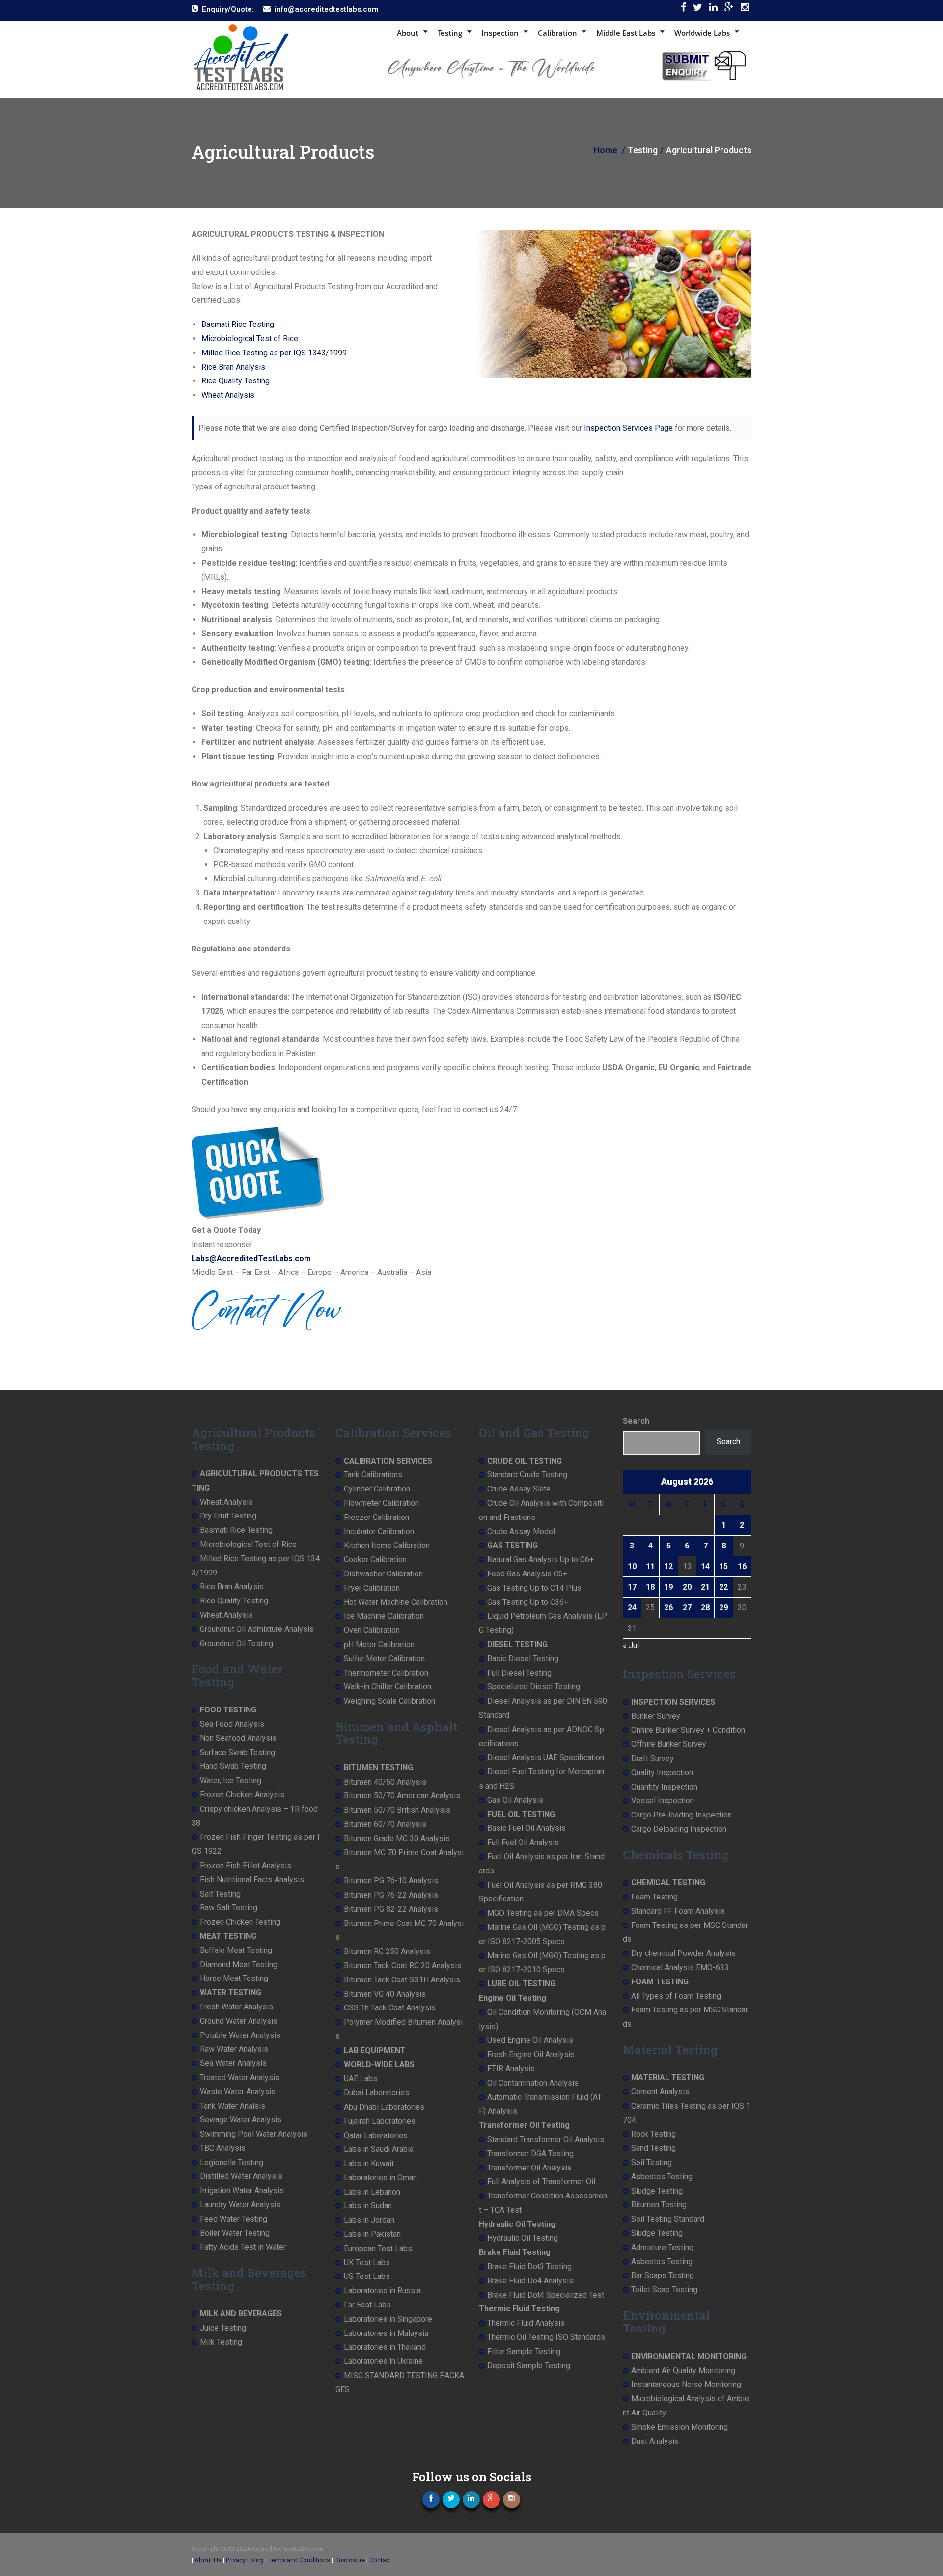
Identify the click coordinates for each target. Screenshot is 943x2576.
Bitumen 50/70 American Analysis (402, 1796)
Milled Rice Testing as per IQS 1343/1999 (274, 353)
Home (606, 150)
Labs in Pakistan (372, 2234)
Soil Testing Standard (668, 2219)
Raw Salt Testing (229, 1908)
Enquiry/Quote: (228, 9)
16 (742, 1566)
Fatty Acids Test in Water (243, 2247)
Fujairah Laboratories (380, 2121)
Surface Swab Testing (237, 1752)
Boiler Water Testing (235, 2233)
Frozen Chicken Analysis (242, 1795)
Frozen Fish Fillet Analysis (246, 1865)
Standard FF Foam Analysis (678, 1911)
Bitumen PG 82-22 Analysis (391, 1909)
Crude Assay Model (521, 1532)
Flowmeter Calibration (381, 1503)
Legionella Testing (232, 2162)
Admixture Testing (662, 2247)
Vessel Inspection (663, 1801)
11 (650, 1566)
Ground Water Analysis (239, 2021)
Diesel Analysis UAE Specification (546, 1757)
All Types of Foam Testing (676, 1996)
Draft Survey (652, 1758)
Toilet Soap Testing (664, 2290)
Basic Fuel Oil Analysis (527, 1828)
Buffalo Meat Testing (236, 1950)
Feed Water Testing (234, 2219)
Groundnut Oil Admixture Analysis (257, 1629)
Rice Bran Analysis (233, 367)
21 (705, 1587)
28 (705, 1608)
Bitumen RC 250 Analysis (387, 1951)
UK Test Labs (367, 2263)
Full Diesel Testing (519, 1673)
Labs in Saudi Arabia (379, 2149)
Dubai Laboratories (376, 2093)
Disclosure (350, 2560)
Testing (450, 33)
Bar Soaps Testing (663, 2275)
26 (668, 1608)
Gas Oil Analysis (515, 1800)
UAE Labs (361, 2078)
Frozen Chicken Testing (240, 1922)
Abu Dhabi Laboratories (384, 2107)
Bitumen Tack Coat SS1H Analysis (402, 1980)
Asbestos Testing (662, 2177)
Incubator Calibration (379, 1532)
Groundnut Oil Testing (236, 1643)
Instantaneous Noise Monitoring (686, 2384)
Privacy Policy (245, 2560)
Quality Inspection (662, 1773)
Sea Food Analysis (232, 1724)
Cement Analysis (660, 2092)
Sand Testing (653, 2148)
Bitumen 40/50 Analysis (385, 1782)
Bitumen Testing (659, 2205)
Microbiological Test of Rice (250, 339)
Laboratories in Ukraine (383, 2361)
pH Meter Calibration (379, 1644)
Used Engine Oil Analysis (530, 2040)
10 (632, 1566)
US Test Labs (367, 2276)
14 (705, 1566)
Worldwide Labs (702, 33)
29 (723, 1608)
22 (723, 1587)
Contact (380, 2560)
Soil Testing (652, 2162)
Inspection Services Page (628, 428)
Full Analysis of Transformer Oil (541, 2182)
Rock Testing (653, 2134)
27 (687, 1608)
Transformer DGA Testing (530, 2154)
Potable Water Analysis (240, 2035)
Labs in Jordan (369, 2220)
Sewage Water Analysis (241, 2120)
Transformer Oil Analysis (529, 2168)
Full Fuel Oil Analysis (523, 1842)
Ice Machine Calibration (384, 1616)
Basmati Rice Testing (238, 324)
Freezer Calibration (376, 1517)
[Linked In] (713, 10)
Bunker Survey (656, 1716)
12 (668, 1566)
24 (632, 1608)
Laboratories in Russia (382, 2291)
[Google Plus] (729, 10)
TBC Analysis (223, 2148)
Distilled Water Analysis (241, 2176)
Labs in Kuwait (369, 2163)
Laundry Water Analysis (240, 2205)
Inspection (500, 33)
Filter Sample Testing (524, 2351)
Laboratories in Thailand (385, 2347)
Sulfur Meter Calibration (384, 1659)
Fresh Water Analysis (236, 2007)
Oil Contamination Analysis (533, 2083)
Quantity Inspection (664, 1787)
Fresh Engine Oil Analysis (531, 2054)
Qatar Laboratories (376, 2135)
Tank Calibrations (373, 1475)
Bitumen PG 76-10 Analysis (391, 1881)
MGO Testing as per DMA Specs (543, 1913)
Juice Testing (223, 2328)
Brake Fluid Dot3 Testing (529, 2266)
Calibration (557, 33)
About (408, 33)
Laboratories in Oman (380, 2178)
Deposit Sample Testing (529, 2366)
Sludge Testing (657, 2191)
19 (668, 1587)
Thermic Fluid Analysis (526, 2323)
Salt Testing (220, 1894)
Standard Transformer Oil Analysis (546, 2139)
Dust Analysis (655, 2441)
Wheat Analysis (228, 395)
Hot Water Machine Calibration (396, 1602)
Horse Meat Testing (234, 1978)
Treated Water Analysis (240, 2077)
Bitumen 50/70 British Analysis (397, 1810)
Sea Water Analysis (233, 2063)
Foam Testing (654, 1897)
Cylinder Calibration (377, 1489)
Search (636, 1421)
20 (687, 1587)
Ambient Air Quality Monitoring (683, 2371)
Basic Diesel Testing (523, 1659)
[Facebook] (683, 10)
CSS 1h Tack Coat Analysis (390, 2008)
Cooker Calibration (375, 1559)
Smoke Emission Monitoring (680, 2427)
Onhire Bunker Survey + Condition (688, 1730)
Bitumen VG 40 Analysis (385, 1994)
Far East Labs (367, 2305)
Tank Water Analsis (233, 2106)
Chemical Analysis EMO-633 (680, 1967)
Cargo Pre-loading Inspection (681, 1815)
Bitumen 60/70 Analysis (385, 1824)
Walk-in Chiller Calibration (388, 1687)
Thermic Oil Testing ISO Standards (546, 2337)
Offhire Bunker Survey (669, 1744)
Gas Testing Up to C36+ (528, 1602)
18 (650, 1587)
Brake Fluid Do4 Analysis (530, 2281)
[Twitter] (698, 10)
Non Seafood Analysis (238, 1738)
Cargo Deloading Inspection (679, 1829)
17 (632, 1587)
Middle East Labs (626, 33)
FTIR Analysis (511, 2069)
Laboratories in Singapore (388, 2319)
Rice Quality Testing (236, 381)
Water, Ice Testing (231, 1780)
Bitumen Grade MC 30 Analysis (397, 1838)
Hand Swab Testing (233, 1766)
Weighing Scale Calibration (389, 1701)
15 (723, 1566)
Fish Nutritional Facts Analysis (252, 1880)
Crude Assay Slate (519, 1489)
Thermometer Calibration (386, 1673)
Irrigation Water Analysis (242, 2190)
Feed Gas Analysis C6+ (527, 1574)
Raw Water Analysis (234, 2049)
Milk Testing (221, 2342)
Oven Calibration (372, 1630)
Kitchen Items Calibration (387, 1545)
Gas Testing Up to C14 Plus (534, 1588)
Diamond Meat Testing (239, 1965)
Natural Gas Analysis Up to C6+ (541, 1559)
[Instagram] (745, 10)
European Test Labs (378, 2248)
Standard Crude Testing (527, 1475)
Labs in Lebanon (372, 2192)
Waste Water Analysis (238, 2092)
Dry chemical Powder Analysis (683, 1953)
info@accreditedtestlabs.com (326, 9)
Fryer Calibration (372, 1588)
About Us (208, 2560)
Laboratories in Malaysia (386, 2333)
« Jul (631, 1645)
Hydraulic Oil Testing (523, 2238)
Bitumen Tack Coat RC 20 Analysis (402, 1966)
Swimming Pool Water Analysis (254, 2134)
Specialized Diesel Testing (534, 1687)
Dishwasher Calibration (383, 1574)
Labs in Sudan (368, 2206)
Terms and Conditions (299, 2560)
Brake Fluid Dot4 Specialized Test (546, 2295)
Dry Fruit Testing (228, 1516)
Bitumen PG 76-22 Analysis (391, 1895)
